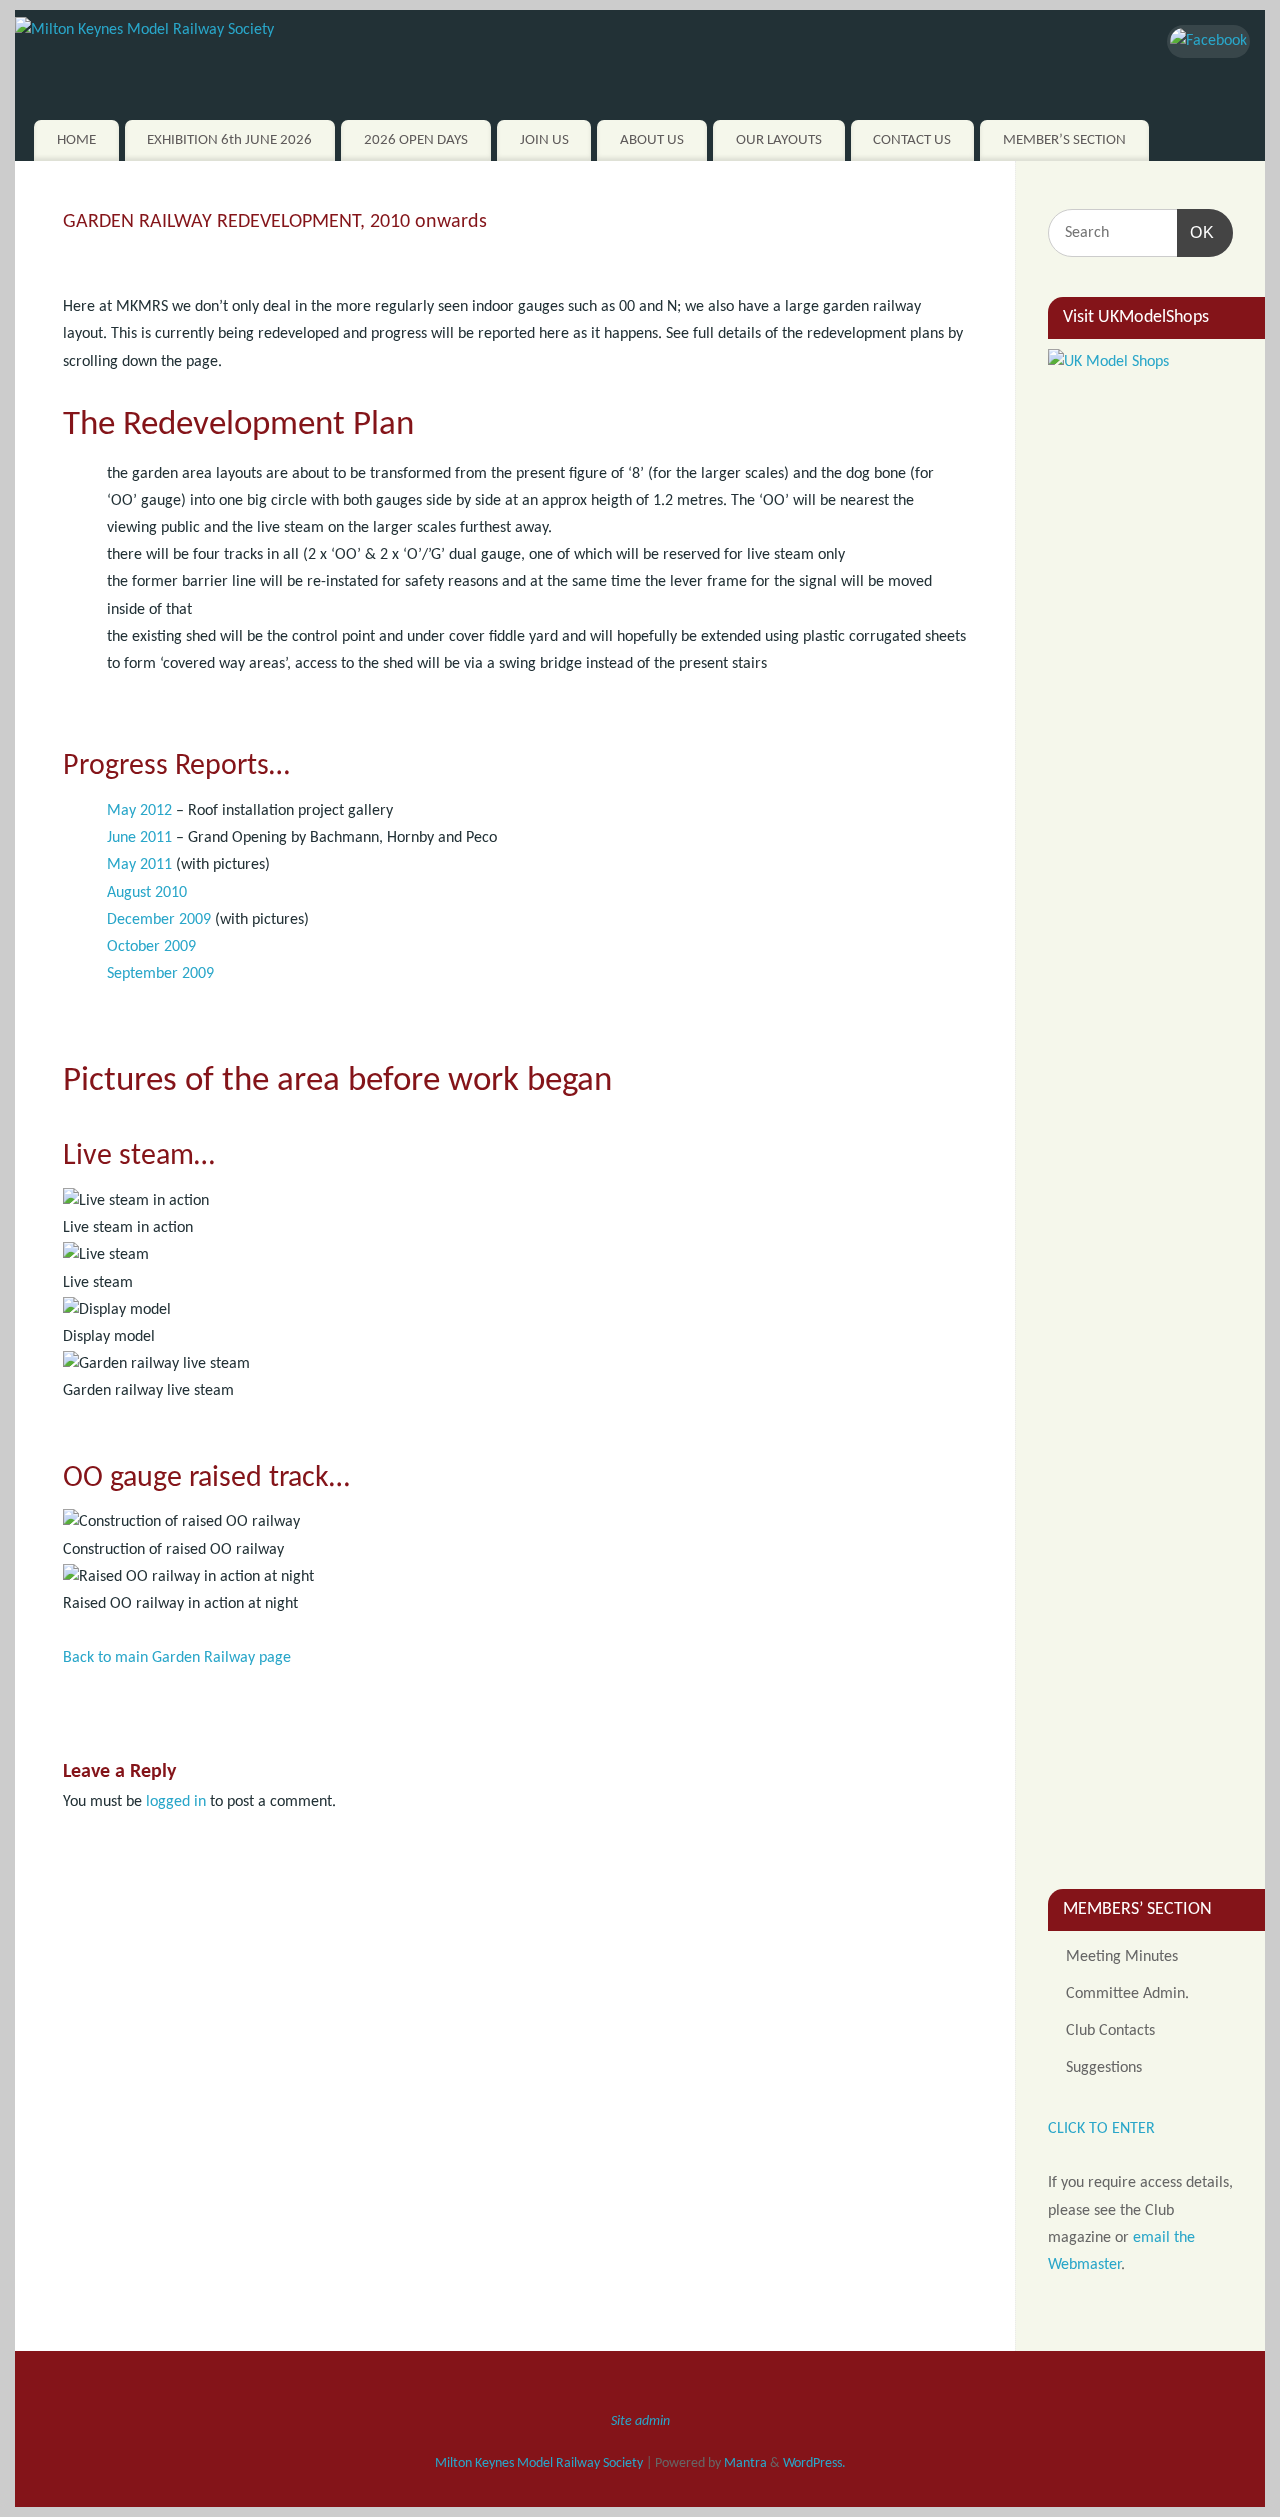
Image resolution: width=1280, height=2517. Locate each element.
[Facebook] (1208, 41)
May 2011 (139, 865)
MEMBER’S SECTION (1064, 140)
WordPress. (814, 2463)
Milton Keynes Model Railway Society (539, 2463)
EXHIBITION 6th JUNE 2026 (229, 140)
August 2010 (147, 893)
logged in (176, 1802)
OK (1196, 232)
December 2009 (159, 920)
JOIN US (544, 140)
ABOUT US (652, 140)
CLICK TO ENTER (1101, 2129)
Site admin (640, 2421)
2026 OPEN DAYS (416, 140)
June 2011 (139, 838)
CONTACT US (912, 140)
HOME (76, 140)
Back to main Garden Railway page (177, 1658)
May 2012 (139, 811)
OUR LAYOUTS (779, 140)
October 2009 (151, 947)
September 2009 (160, 974)
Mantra (745, 2463)
